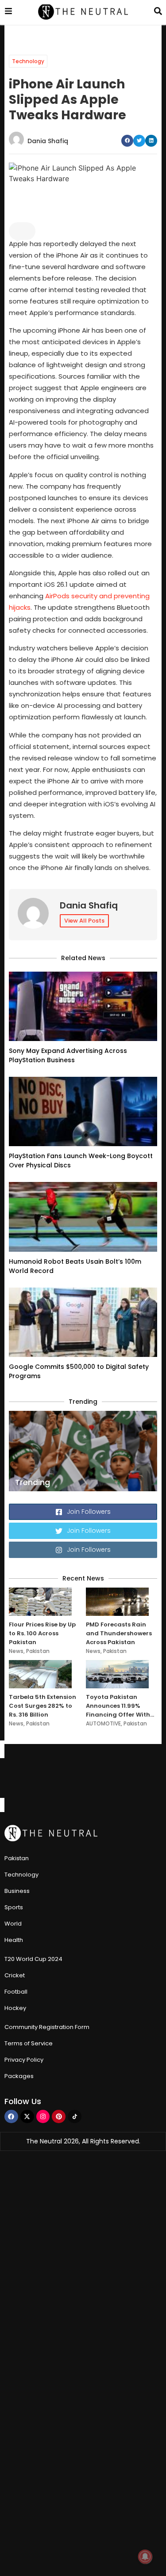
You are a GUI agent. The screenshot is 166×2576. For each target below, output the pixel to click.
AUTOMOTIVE (103, 1723)
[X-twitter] (27, 2117)
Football (16, 1992)
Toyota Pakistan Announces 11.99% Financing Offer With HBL (118, 1706)
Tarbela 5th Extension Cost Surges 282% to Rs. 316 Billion (42, 1706)
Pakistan (38, 1651)
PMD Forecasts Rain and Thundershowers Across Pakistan (119, 1633)
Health (14, 1940)
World (13, 1924)
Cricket (15, 1975)
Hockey (15, 2008)
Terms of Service (29, 2043)
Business (17, 1891)
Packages (19, 2076)
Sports (14, 1907)
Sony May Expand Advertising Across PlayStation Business (68, 1055)
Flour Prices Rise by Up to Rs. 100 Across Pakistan (42, 1633)
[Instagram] (43, 2117)
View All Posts (84, 921)
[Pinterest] (59, 2117)
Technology (28, 61)
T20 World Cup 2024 (33, 1959)
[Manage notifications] (145, 2557)
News (16, 1651)
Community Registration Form (47, 2027)
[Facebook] (11, 2117)
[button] (127, 141)
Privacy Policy (24, 2060)
